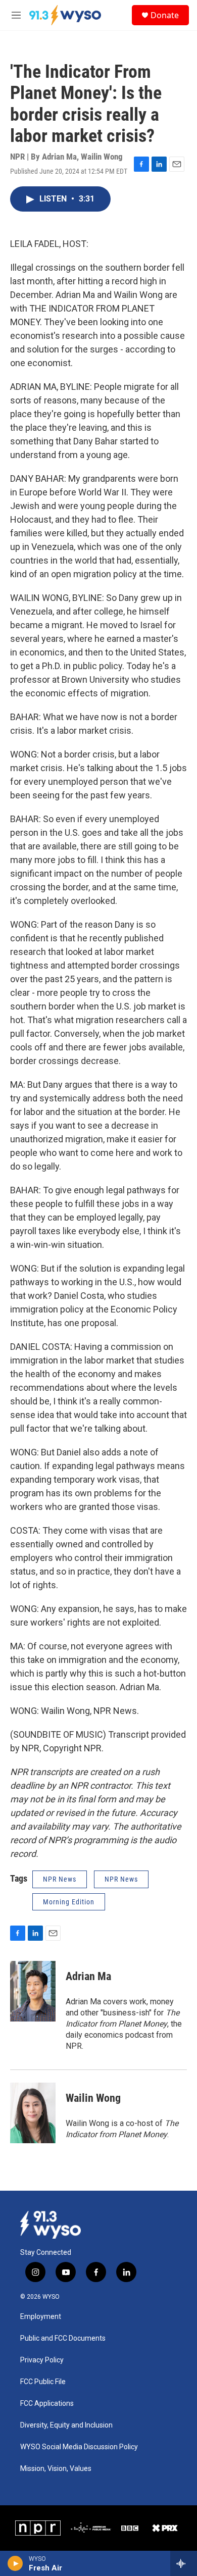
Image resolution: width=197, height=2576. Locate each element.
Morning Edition (69, 1902)
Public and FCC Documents (63, 2338)
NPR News (60, 1879)
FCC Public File (43, 2382)
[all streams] (184, 2563)
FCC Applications (47, 2404)
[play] (15, 2563)
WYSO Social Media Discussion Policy (79, 2447)
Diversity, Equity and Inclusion (66, 2425)
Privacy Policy (42, 2360)
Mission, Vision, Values (56, 2469)
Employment (41, 2317)
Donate (165, 15)
